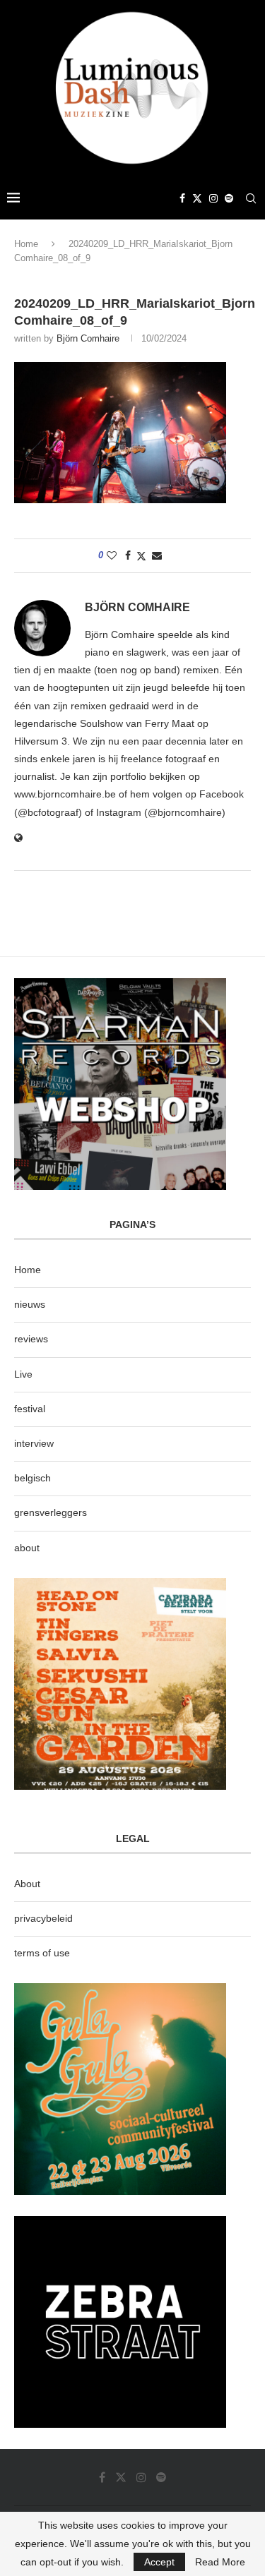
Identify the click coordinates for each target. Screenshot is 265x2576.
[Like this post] (112, 555)
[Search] (251, 198)
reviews (31, 1339)
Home (26, 244)
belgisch (33, 1478)
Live (23, 1374)
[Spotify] (229, 198)
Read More (220, 2562)
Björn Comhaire (88, 338)
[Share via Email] (157, 555)
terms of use (42, 1953)
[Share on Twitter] (141, 556)
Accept (159, 2562)
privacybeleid (43, 1918)
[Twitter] (197, 198)
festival (30, 1409)
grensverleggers (51, 1512)
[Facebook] (182, 198)
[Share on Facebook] (128, 555)
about (27, 1548)
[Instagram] (213, 198)
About (27, 1884)
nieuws (30, 1304)
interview (34, 1443)
